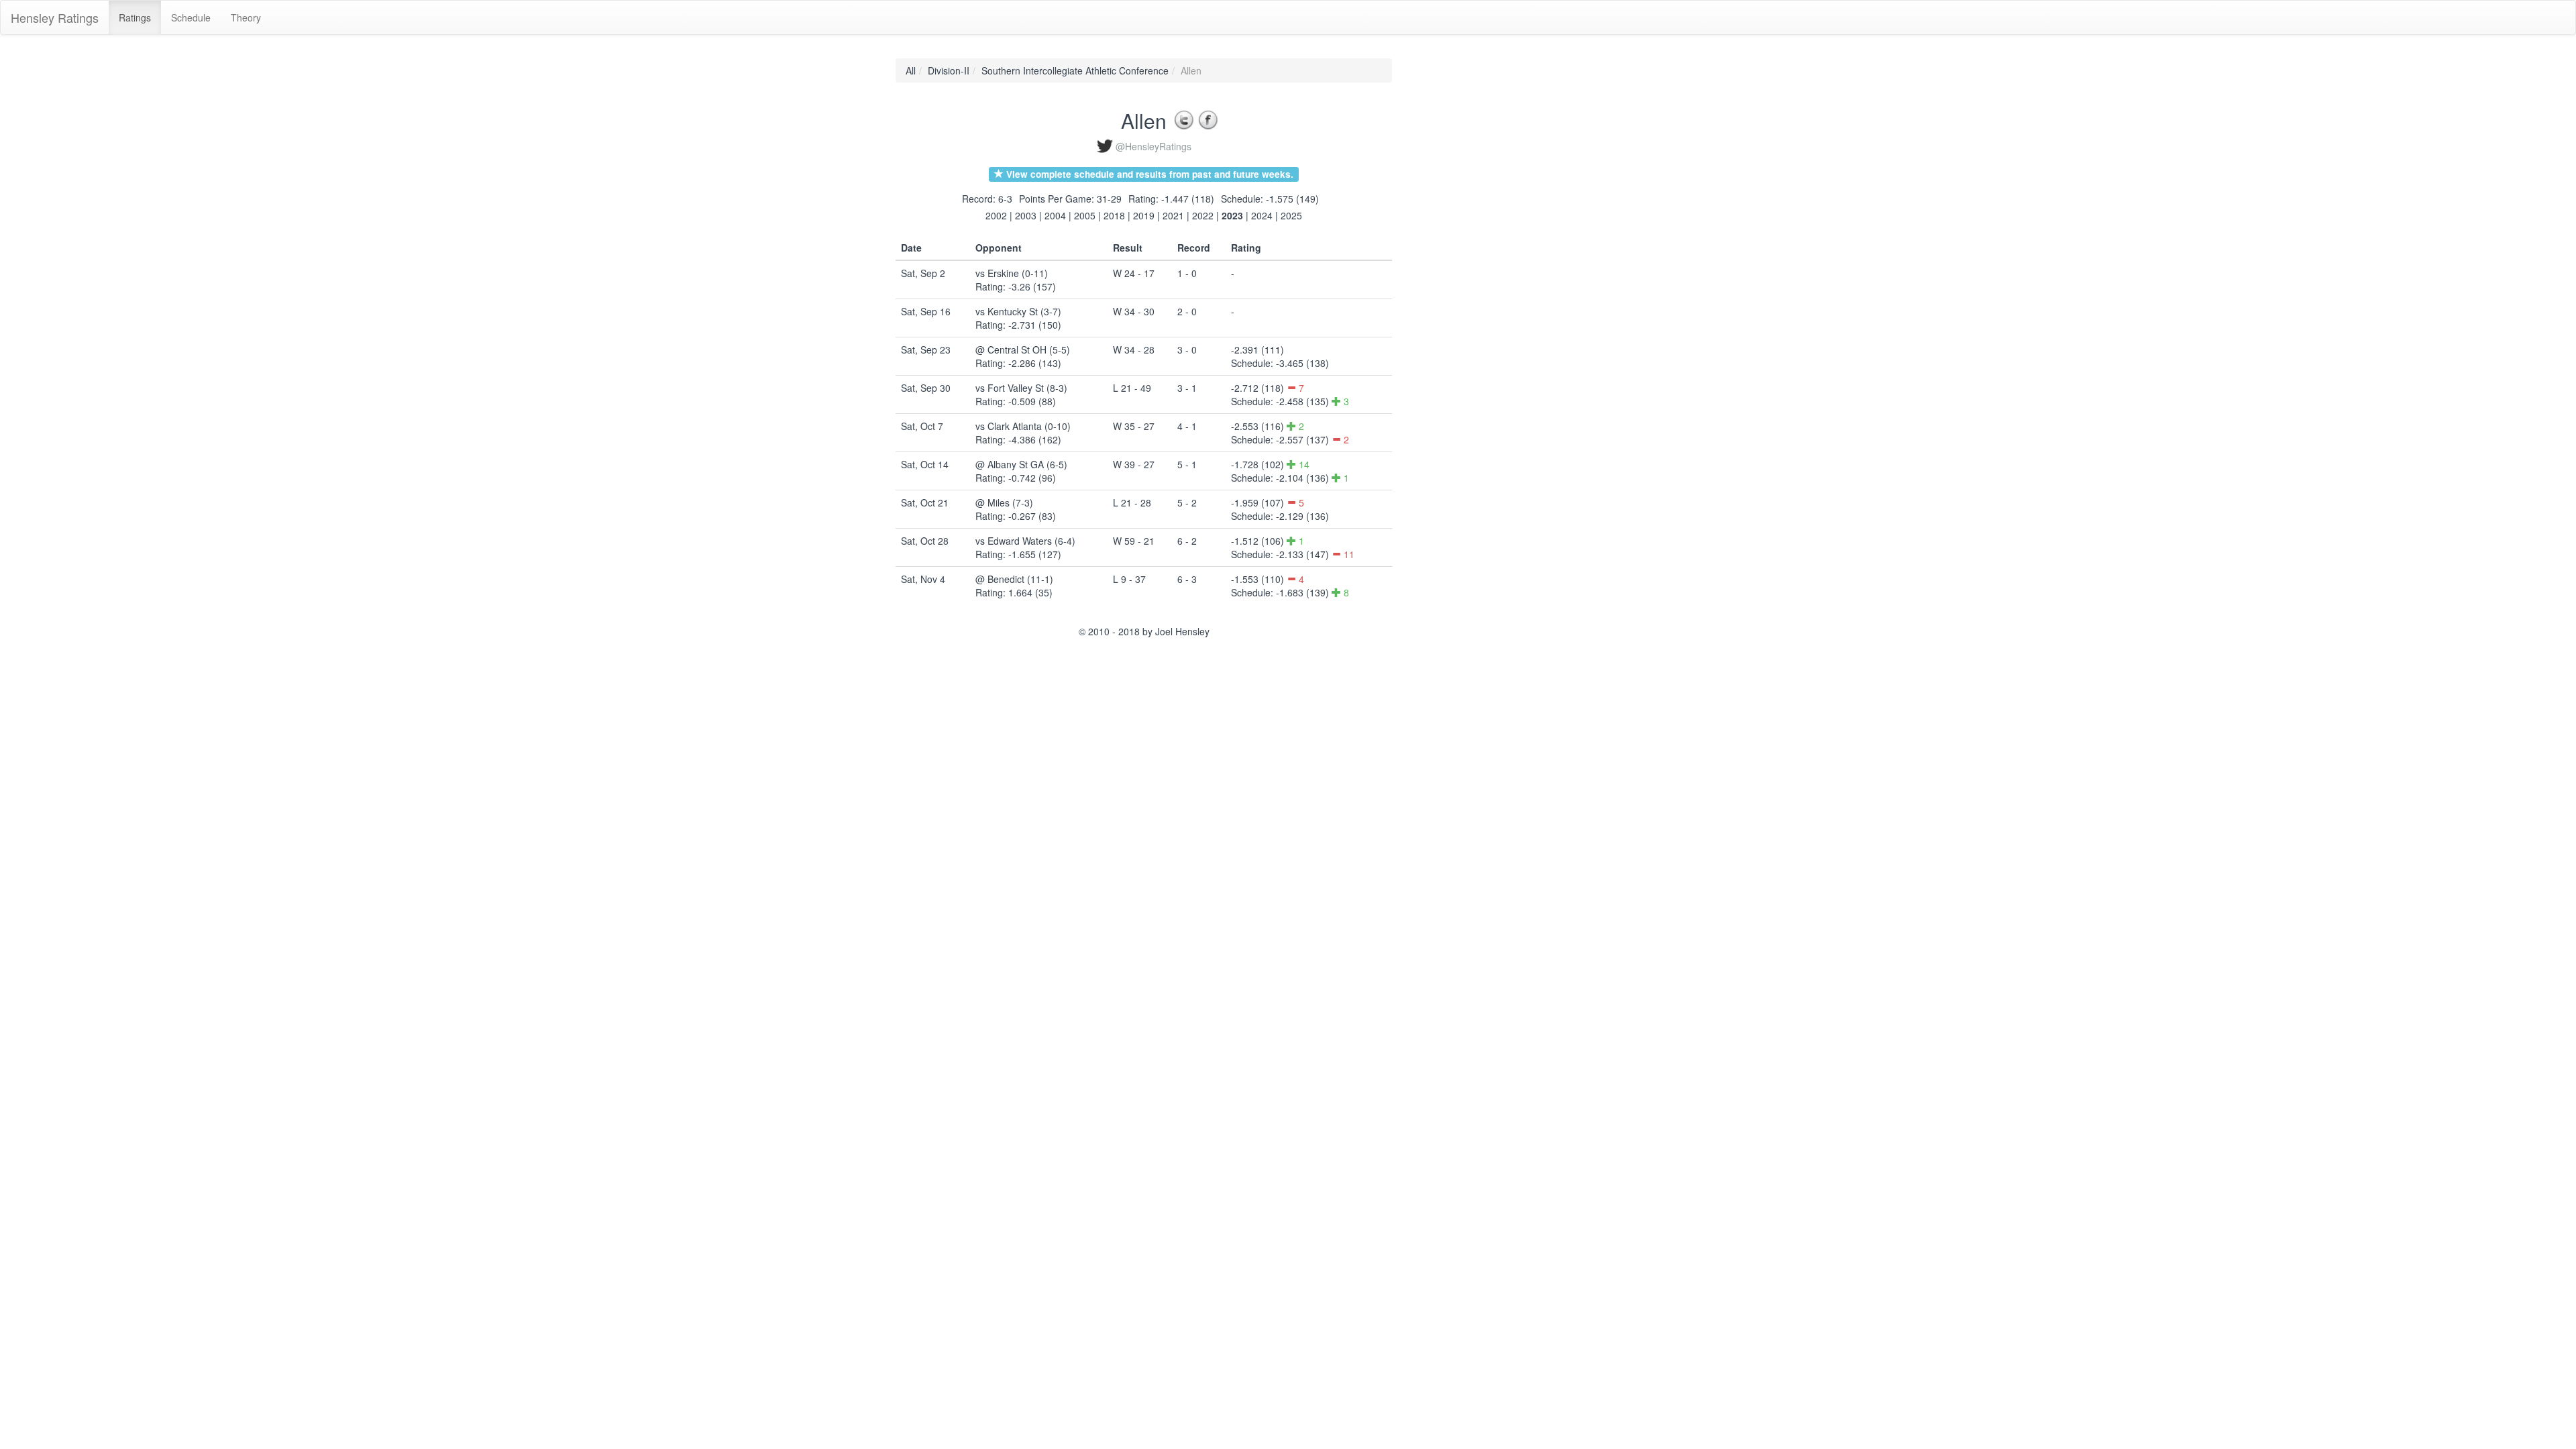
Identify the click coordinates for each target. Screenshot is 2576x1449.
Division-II (949, 70)
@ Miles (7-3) (1004, 502)
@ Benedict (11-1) (1014, 579)
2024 (1262, 215)
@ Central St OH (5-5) (1023, 350)
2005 (1085, 215)
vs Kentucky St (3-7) (1018, 311)
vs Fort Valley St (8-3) (1021, 388)
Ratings (135, 17)
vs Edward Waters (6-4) (1025, 541)
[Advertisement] (1452, 260)
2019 (1144, 215)
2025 (1291, 215)
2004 (1055, 215)
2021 (1173, 215)
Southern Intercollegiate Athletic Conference (1075, 70)
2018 (1114, 215)
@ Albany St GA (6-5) (1021, 464)
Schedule (191, 17)
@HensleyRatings (1153, 146)
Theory (246, 17)
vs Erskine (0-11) (1012, 273)
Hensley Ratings (55, 17)
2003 (1026, 215)
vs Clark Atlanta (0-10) (1023, 426)
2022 (1203, 215)
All (911, 70)
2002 (996, 215)
